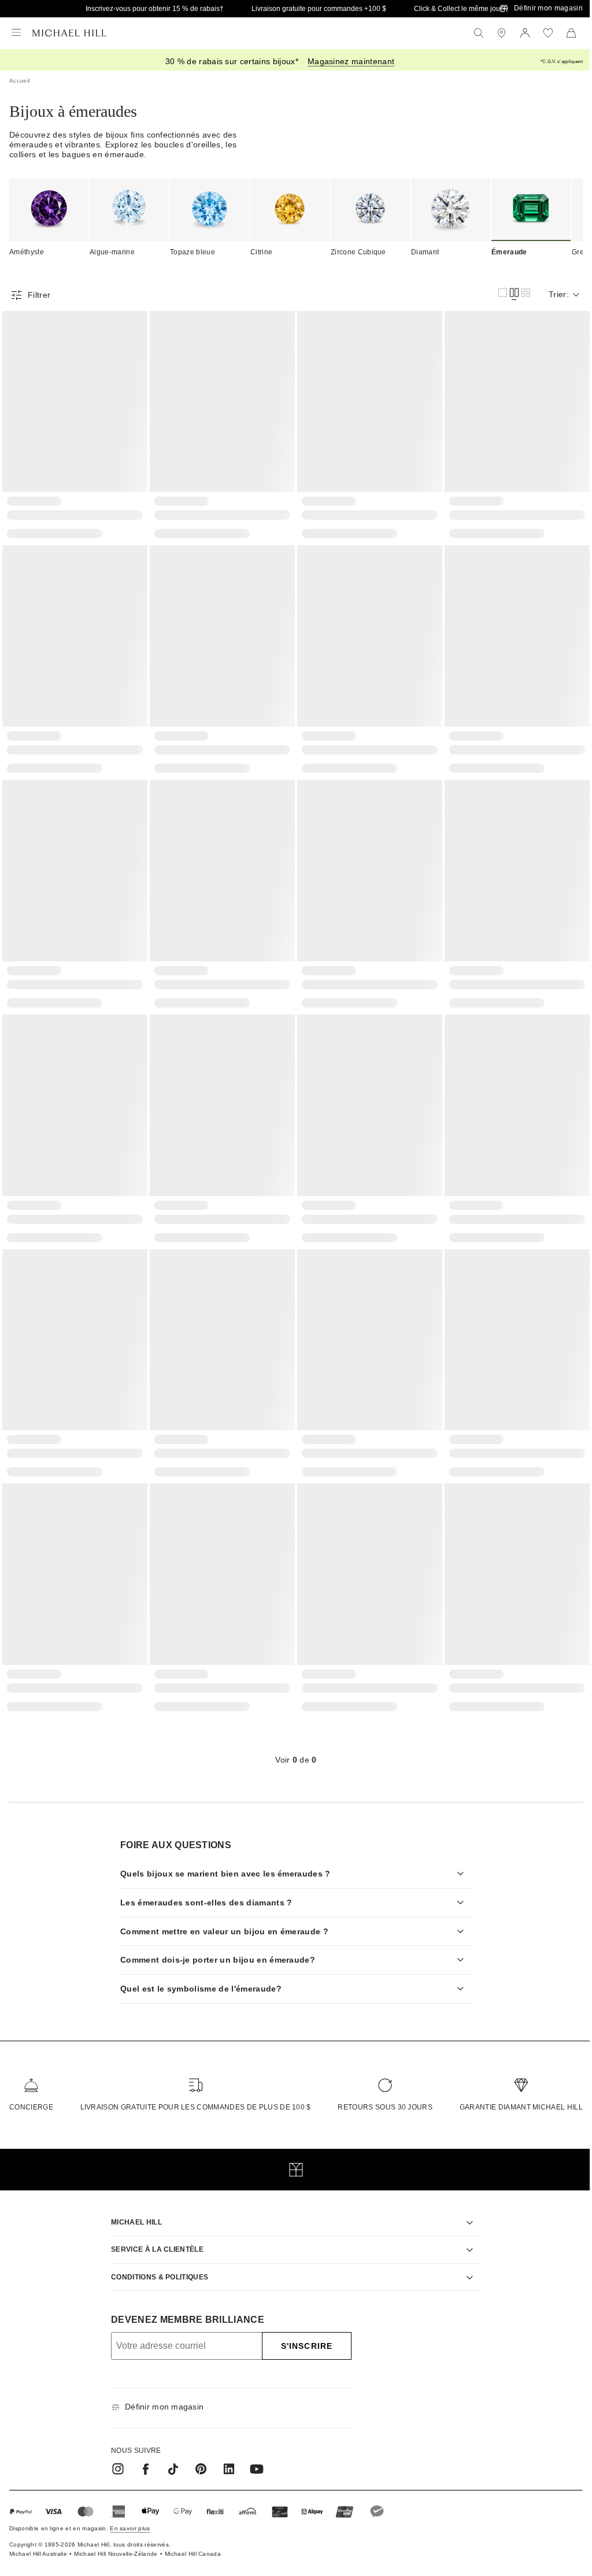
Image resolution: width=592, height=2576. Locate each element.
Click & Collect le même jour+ (460, 9)
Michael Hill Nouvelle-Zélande (116, 2538)
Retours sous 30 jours (379, 2091)
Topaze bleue (193, 252)
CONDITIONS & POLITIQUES (156, 2260)
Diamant (425, 252)
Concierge (31, 2091)
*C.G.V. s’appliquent (562, 62)
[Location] (502, 33)
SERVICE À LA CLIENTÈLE (153, 2233)
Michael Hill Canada (193, 2538)
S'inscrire (302, 2330)
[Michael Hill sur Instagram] (114, 2453)
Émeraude (509, 252)
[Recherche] (479, 33)
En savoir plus (130, 2512)
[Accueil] (69, 33)
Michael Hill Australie (38, 2538)
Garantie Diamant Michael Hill (513, 2091)
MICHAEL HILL (132, 2206)
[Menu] (16, 33)
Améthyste (27, 252)
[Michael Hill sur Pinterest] (197, 2453)
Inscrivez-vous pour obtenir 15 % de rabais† (155, 9)
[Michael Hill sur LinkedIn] (225, 2453)
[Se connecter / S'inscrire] (525, 33)
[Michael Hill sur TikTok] (169, 2453)
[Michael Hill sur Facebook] (142, 2453)
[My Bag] (571, 33)
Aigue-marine (112, 252)
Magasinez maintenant (351, 61)
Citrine (261, 252)
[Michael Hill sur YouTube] (253, 2453)
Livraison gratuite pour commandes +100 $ (319, 9)
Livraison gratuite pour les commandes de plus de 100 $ (193, 2091)
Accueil (19, 81)
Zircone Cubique (358, 252)
